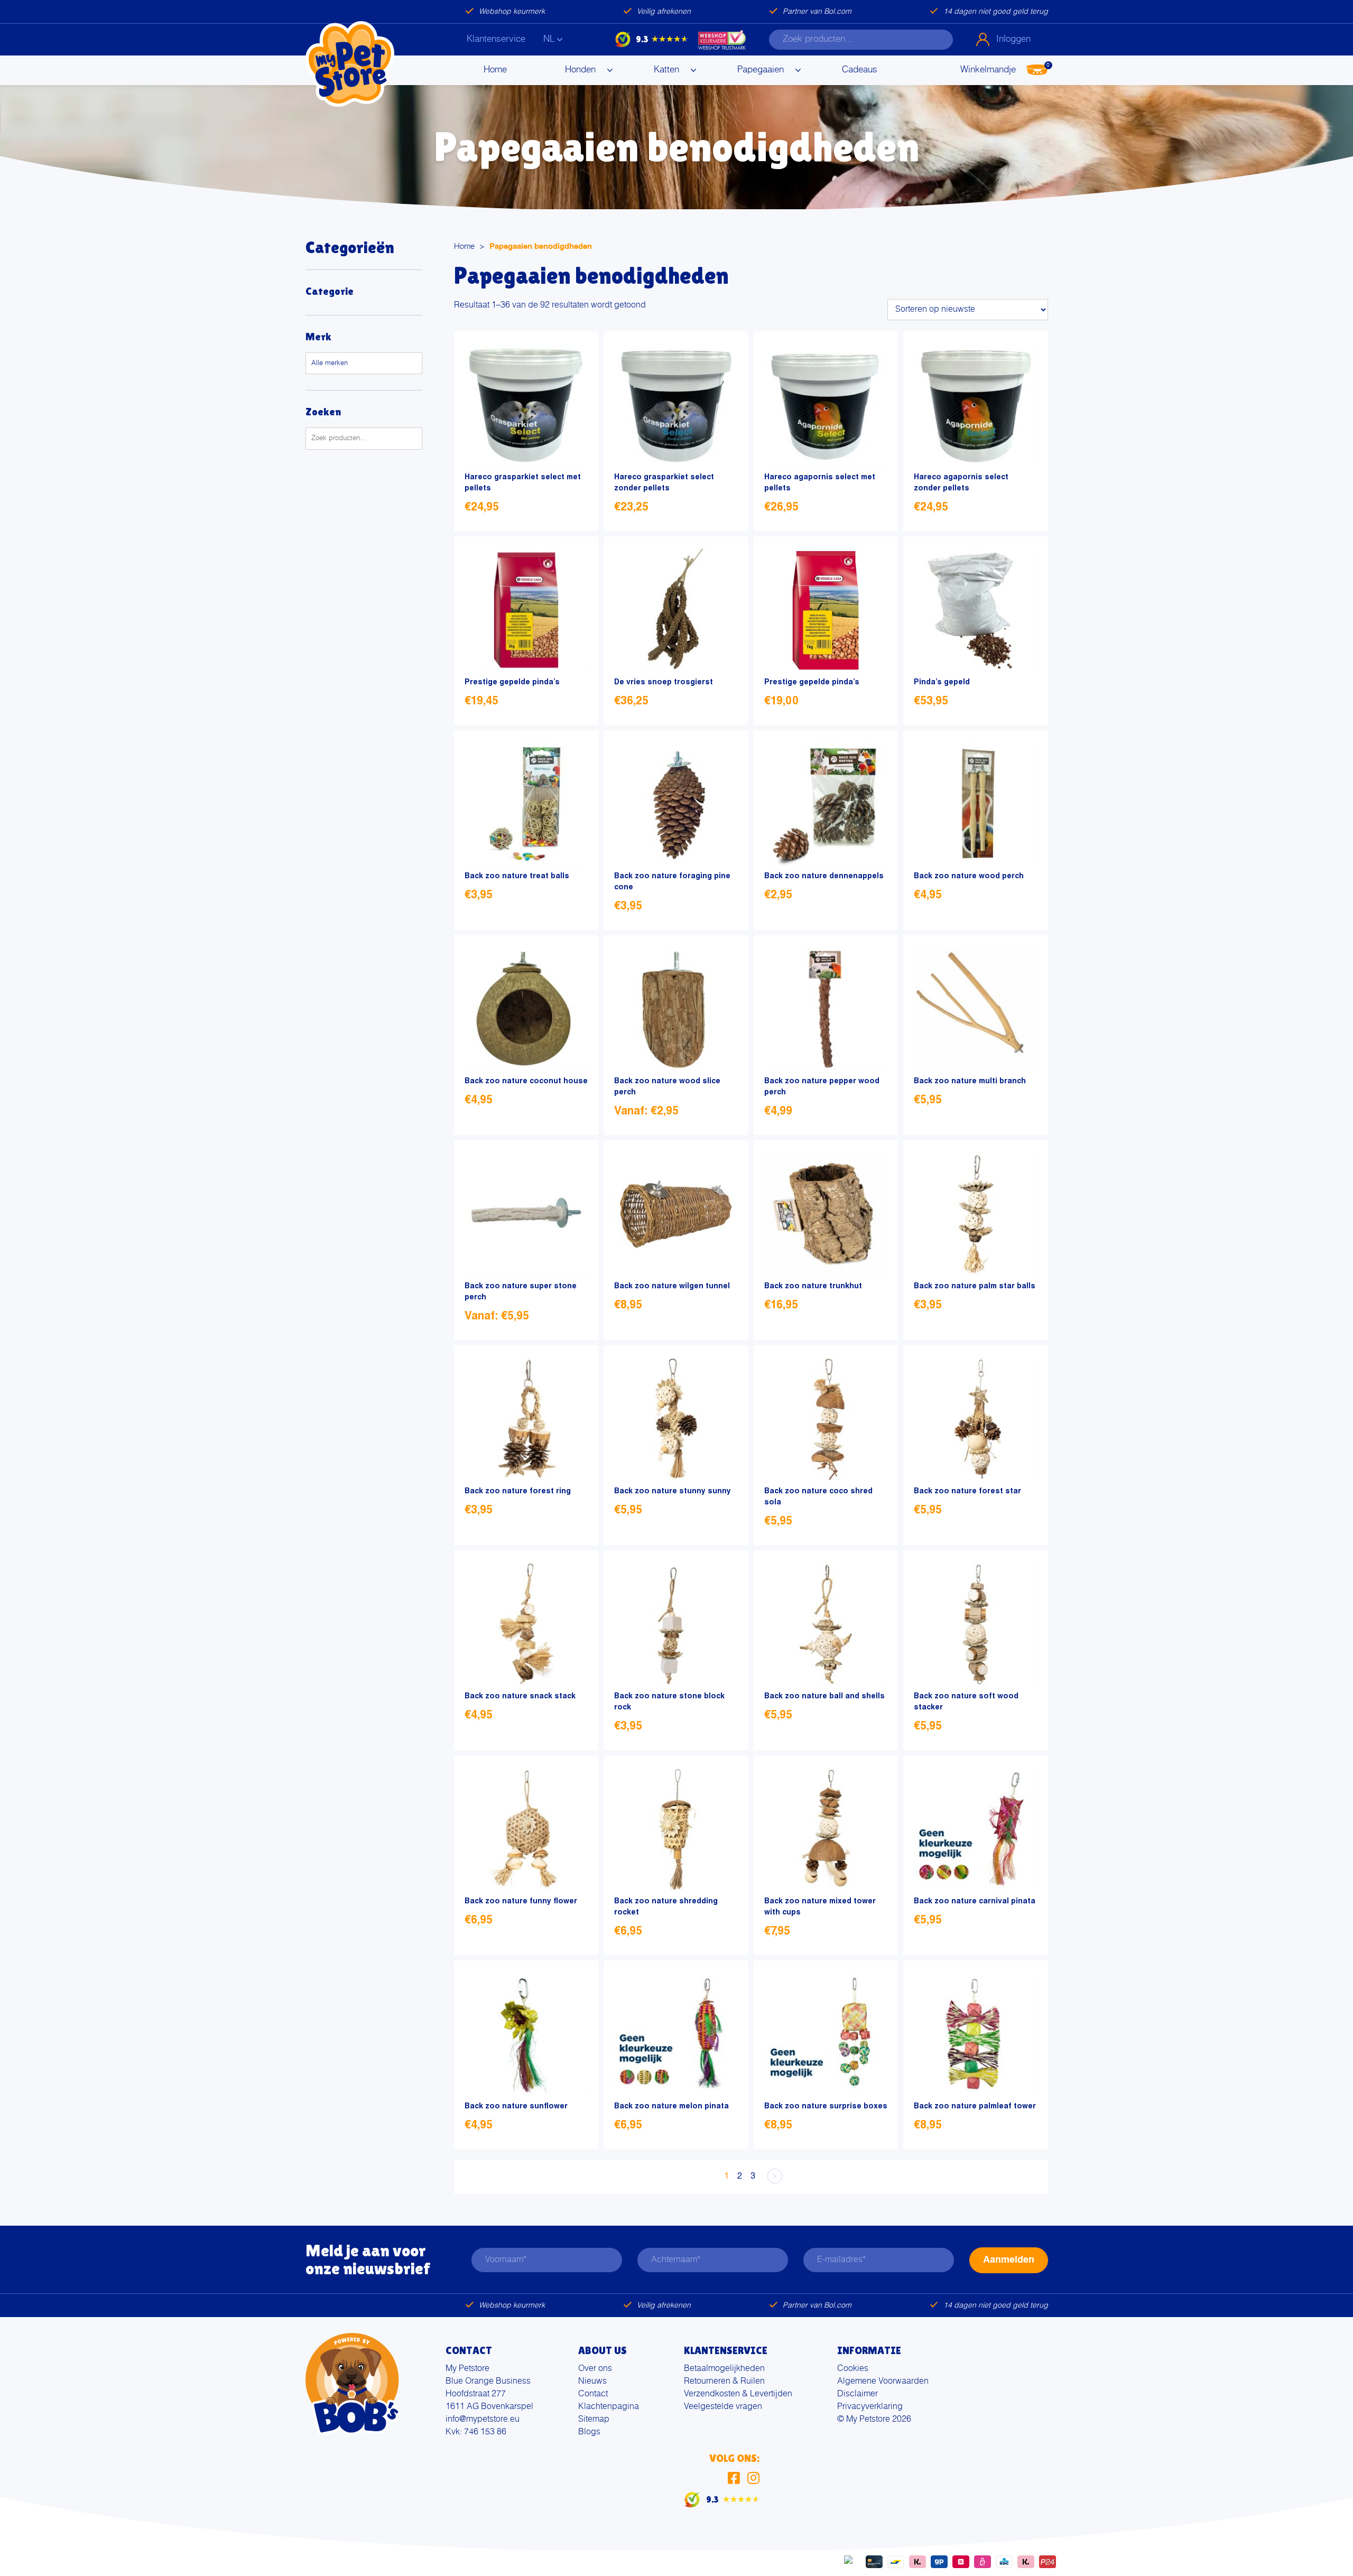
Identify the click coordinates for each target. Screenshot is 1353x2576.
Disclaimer (858, 2394)
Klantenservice (496, 39)
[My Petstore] (350, 64)
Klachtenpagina (609, 2407)
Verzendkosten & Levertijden (738, 2394)
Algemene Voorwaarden (883, 2382)
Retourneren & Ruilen (724, 2382)
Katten (666, 70)
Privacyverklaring (870, 2407)
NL (549, 39)
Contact (593, 2394)
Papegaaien (761, 70)
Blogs (589, 2432)
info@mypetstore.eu (483, 2420)
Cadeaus (860, 70)
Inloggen (1013, 39)
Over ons (595, 2369)
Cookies (853, 2369)
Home (495, 70)
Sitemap (594, 2420)
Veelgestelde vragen (723, 2407)
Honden (580, 70)
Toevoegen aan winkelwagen (576, 509)
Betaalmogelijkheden (724, 2369)
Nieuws (592, 2382)
